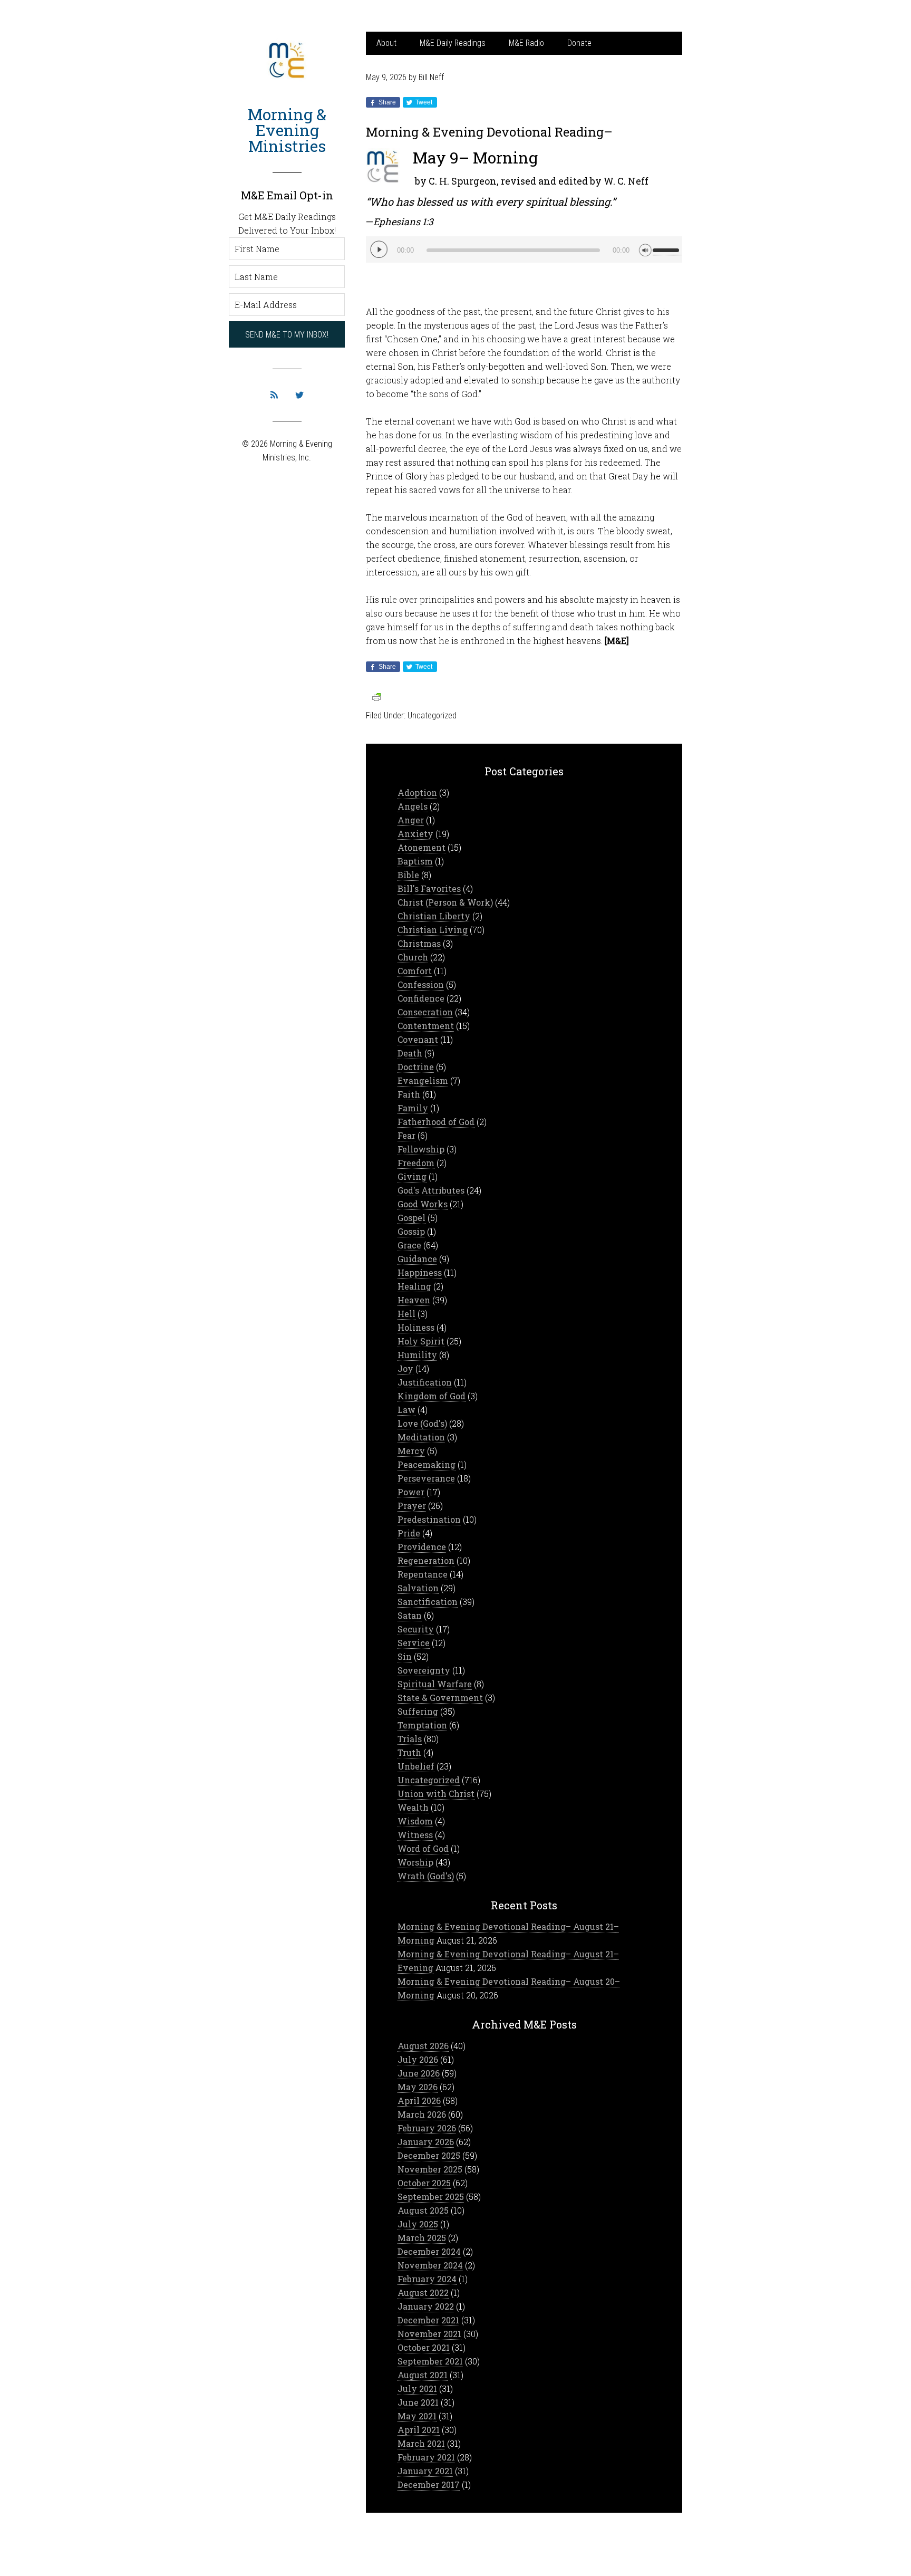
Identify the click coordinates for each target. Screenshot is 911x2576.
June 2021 (418, 2402)
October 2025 (424, 2183)
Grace (409, 1245)
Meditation (421, 1437)
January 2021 (425, 2471)
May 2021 (417, 2416)
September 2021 (430, 2361)
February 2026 (427, 2128)
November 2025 (430, 2169)
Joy (405, 1368)
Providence (422, 1547)
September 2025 (431, 2197)
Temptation (422, 1725)
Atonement (421, 847)
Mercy (411, 1451)
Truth (409, 1752)
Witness (415, 1835)
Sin (405, 1656)
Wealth (413, 1807)
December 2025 (429, 2155)
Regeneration (426, 1560)
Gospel (411, 1218)
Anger (411, 820)
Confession (421, 984)
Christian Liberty (434, 916)
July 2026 (418, 2059)
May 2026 (418, 2087)
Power (411, 1492)
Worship (415, 1862)
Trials (410, 1739)
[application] (524, 249)
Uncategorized (432, 715)
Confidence (421, 998)
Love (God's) (422, 1423)
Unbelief (416, 1766)
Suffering (418, 1711)
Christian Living (433, 930)
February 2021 (426, 2457)
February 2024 (427, 2279)
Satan (410, 1615)
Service (414, 1643)
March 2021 (421, 2443)
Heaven (414, 1300)
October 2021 (424, 2347)
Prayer (412, 1506)
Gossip (411, 1231)
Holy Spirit (421, 1341)
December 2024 (429, 2251)
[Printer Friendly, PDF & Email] (376, 696)
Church (413, 957)
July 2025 (418, 2224)
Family (413, 1108)
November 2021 (429, 2334)
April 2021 (419, 2430)
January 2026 (426, 2142)
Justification (425, 1382)
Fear (406, 1135)
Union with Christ (436, 1794)
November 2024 (430, 2265)
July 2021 (417, 2388)
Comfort (415, 971)
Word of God (423, 1848)
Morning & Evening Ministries (287, 130)
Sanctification (428, 1602)
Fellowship (421, 1149)
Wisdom (415, 1821)
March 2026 (422, 2114)
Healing (414, 1286)
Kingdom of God (432, 1396)
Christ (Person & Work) (445, 902)
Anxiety (415, 834)
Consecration (425, 1012)
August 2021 (423, 2375)
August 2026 (423, 2046)
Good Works (423, 1204)
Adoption (417, 792)
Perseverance (426, 1478)
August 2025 (423, 2210)
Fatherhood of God (436, 1122)
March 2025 (422, 2238)
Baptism (415, 861)
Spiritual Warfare (435, 1684)
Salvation (418, 1588)
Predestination (429, 1519)
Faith (409, 1094)
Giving (412, 1176)
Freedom (416, 1163)
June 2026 (419, 2073)
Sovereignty (424, 1670)
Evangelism (423, 1080)
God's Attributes (431, 1190)
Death (410, 1053)
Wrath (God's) (426, 1876)
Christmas (419, 943)
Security (416, 1629)
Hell (406, 1314)
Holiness (416, 1327)
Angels (413, 806)
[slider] (667, 246)
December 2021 (428, 2320)
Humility (417, 1355)
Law (406, 1410)
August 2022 (423, 2293)
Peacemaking (427, 1464)
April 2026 (419, 2101)
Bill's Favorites (429, 888)
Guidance (417, 1259)
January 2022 (426, 2306)
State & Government (440, 1698)
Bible (408, 875)
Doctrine (416, 1067)
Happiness (420, 1272)
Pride (409, 1533)
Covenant (418, 1039)
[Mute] (645, 249)
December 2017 (429, 2484)
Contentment (426, 1026)
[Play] (379, 249)
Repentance (423, 1574)
